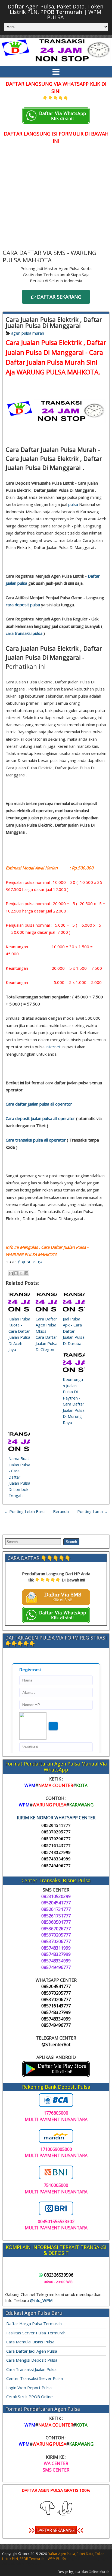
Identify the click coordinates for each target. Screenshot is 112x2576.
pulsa (73, 504)
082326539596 (59, 2275)
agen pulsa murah (28, 333)
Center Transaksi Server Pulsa (35, 2378)
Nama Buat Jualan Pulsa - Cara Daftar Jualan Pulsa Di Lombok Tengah (19, 1477)
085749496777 (56, 1866)
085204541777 (56, 1825)
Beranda (61, 1511)
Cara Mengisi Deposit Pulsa (32, 2360)
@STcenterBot (56, 2044)
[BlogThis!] (16, 1273)
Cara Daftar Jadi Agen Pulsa (32, 2351)
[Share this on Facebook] (19, 1262)
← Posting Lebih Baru (24, 1511)
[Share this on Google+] (40, 1262)
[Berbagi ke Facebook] (26, 1273)
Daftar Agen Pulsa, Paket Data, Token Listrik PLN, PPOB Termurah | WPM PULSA (56, 12)
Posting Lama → (93, 1511)
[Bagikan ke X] (21, 1273)
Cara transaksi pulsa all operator (36, 1140)
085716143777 (56, 1846)
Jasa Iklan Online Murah (91, 2572)
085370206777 (56, 1839)
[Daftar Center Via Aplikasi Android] (56, 2076)
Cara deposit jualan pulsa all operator (40, 1118)
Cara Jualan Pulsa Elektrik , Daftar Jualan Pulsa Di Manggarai (54, 322)
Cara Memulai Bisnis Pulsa (30, 2342)
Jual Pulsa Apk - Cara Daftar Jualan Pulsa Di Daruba (74, 1331)
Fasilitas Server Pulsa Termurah (36, 2333)
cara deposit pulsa (23, 605)
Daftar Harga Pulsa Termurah (34, 2323)
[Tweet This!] (29, 1262)
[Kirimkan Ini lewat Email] (11, 1273)
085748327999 (56, 1852)
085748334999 (56, 1859)
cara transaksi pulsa (24, 633)
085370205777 (56, 1832)
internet (53, 1047)
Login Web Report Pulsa (29, 2388)
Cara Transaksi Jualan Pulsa (31, 2369)
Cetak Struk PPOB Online (29, 2397)
